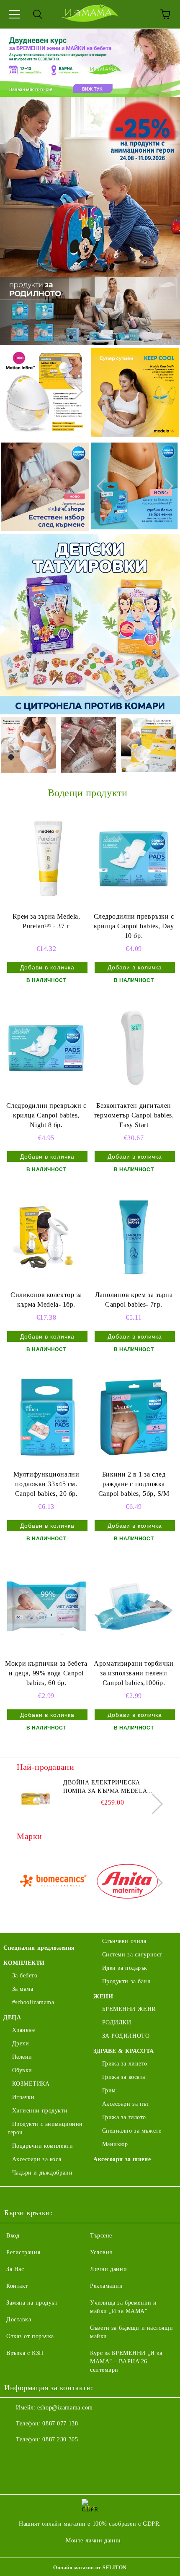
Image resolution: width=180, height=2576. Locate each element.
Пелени (22, 2057)
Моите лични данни (93, 2541)
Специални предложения (39, 1948)
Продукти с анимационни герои (45, 2128)
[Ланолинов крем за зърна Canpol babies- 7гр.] (134, 1237)
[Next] (75, 392)
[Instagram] (33, 2456)
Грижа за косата (124, 2077)
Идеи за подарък (125, 1968)
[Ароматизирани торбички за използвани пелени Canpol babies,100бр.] (134, 1606)
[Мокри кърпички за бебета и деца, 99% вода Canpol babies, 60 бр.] (46, 1606)
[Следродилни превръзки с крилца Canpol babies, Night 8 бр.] (46, 1048)
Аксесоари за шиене (122, 2159)
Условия (101, 2252)
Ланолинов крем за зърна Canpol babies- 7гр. (134, 1300)
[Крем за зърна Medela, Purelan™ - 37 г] (46, 859)
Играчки (23, 2097)
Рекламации (107, 2286)
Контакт (17, 2286)
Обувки (22, 2070)
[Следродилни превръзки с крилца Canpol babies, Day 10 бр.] (134, 859)
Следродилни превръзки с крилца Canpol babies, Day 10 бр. (134, 926)
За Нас (15, 2269)
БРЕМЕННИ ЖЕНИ (129, 2009)
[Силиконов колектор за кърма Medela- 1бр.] (46, 1237)
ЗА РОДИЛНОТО (126, 2036)
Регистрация (23, 2252)
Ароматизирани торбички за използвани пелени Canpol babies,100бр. (134, 1673)
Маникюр (115, 2144)
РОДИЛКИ (117, 2023)
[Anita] (127, 1883)
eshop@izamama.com (65, 2408)
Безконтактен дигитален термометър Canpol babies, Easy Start (134, 1115)
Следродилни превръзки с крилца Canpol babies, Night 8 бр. (46, 1115)
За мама (23, 1989)
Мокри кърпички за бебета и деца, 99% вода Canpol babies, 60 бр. (46, 1673)
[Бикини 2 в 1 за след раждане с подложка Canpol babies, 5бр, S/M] (134, 1417)
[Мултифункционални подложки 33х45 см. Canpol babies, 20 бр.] (46, 1417)
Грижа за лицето (125, 2064)
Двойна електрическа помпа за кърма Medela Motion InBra (105, 1787)
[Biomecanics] (53, 1883)
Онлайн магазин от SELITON (90, 2568)
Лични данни (108, 2269)
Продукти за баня (126, 1981)
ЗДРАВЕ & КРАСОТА (124, 2051)
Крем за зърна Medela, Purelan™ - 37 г (46, 921)
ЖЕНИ (103, 1996)
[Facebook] (15, 2456)
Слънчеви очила (124, 1941)
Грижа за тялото (124, 2117)
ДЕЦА (12, 2017)
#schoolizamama (33, 2002)
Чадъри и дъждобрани (42, 2173)
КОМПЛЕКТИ (24, 1963)
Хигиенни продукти (40, 2111)
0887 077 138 (60, 2424)
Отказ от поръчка (30, 2336)
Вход (13, 2236)
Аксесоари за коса (37, 2159)
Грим (109, 2090)
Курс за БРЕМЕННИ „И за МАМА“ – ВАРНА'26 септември (126, 2361)
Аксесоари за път (126, 2104)
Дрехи (21, 2043)
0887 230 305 (60, 2439)
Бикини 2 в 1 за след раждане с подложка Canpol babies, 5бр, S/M (134, 1484)
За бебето (25, 1976)
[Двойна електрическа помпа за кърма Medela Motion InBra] (36, 1797)
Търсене (101, 2236)
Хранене (23, 2030)
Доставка (19, 2319)
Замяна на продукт (32, 2303)
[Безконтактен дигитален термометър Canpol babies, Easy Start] (134, 1048)
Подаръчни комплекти (42, 2146)
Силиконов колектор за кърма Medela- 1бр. (46, 1300)
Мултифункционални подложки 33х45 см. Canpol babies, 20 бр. (46, 1484)
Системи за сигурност (132, 1955)
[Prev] (15, 392)
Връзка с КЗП (25, 2353)
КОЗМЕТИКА (31, 2084)
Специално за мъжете (132, 2131)
